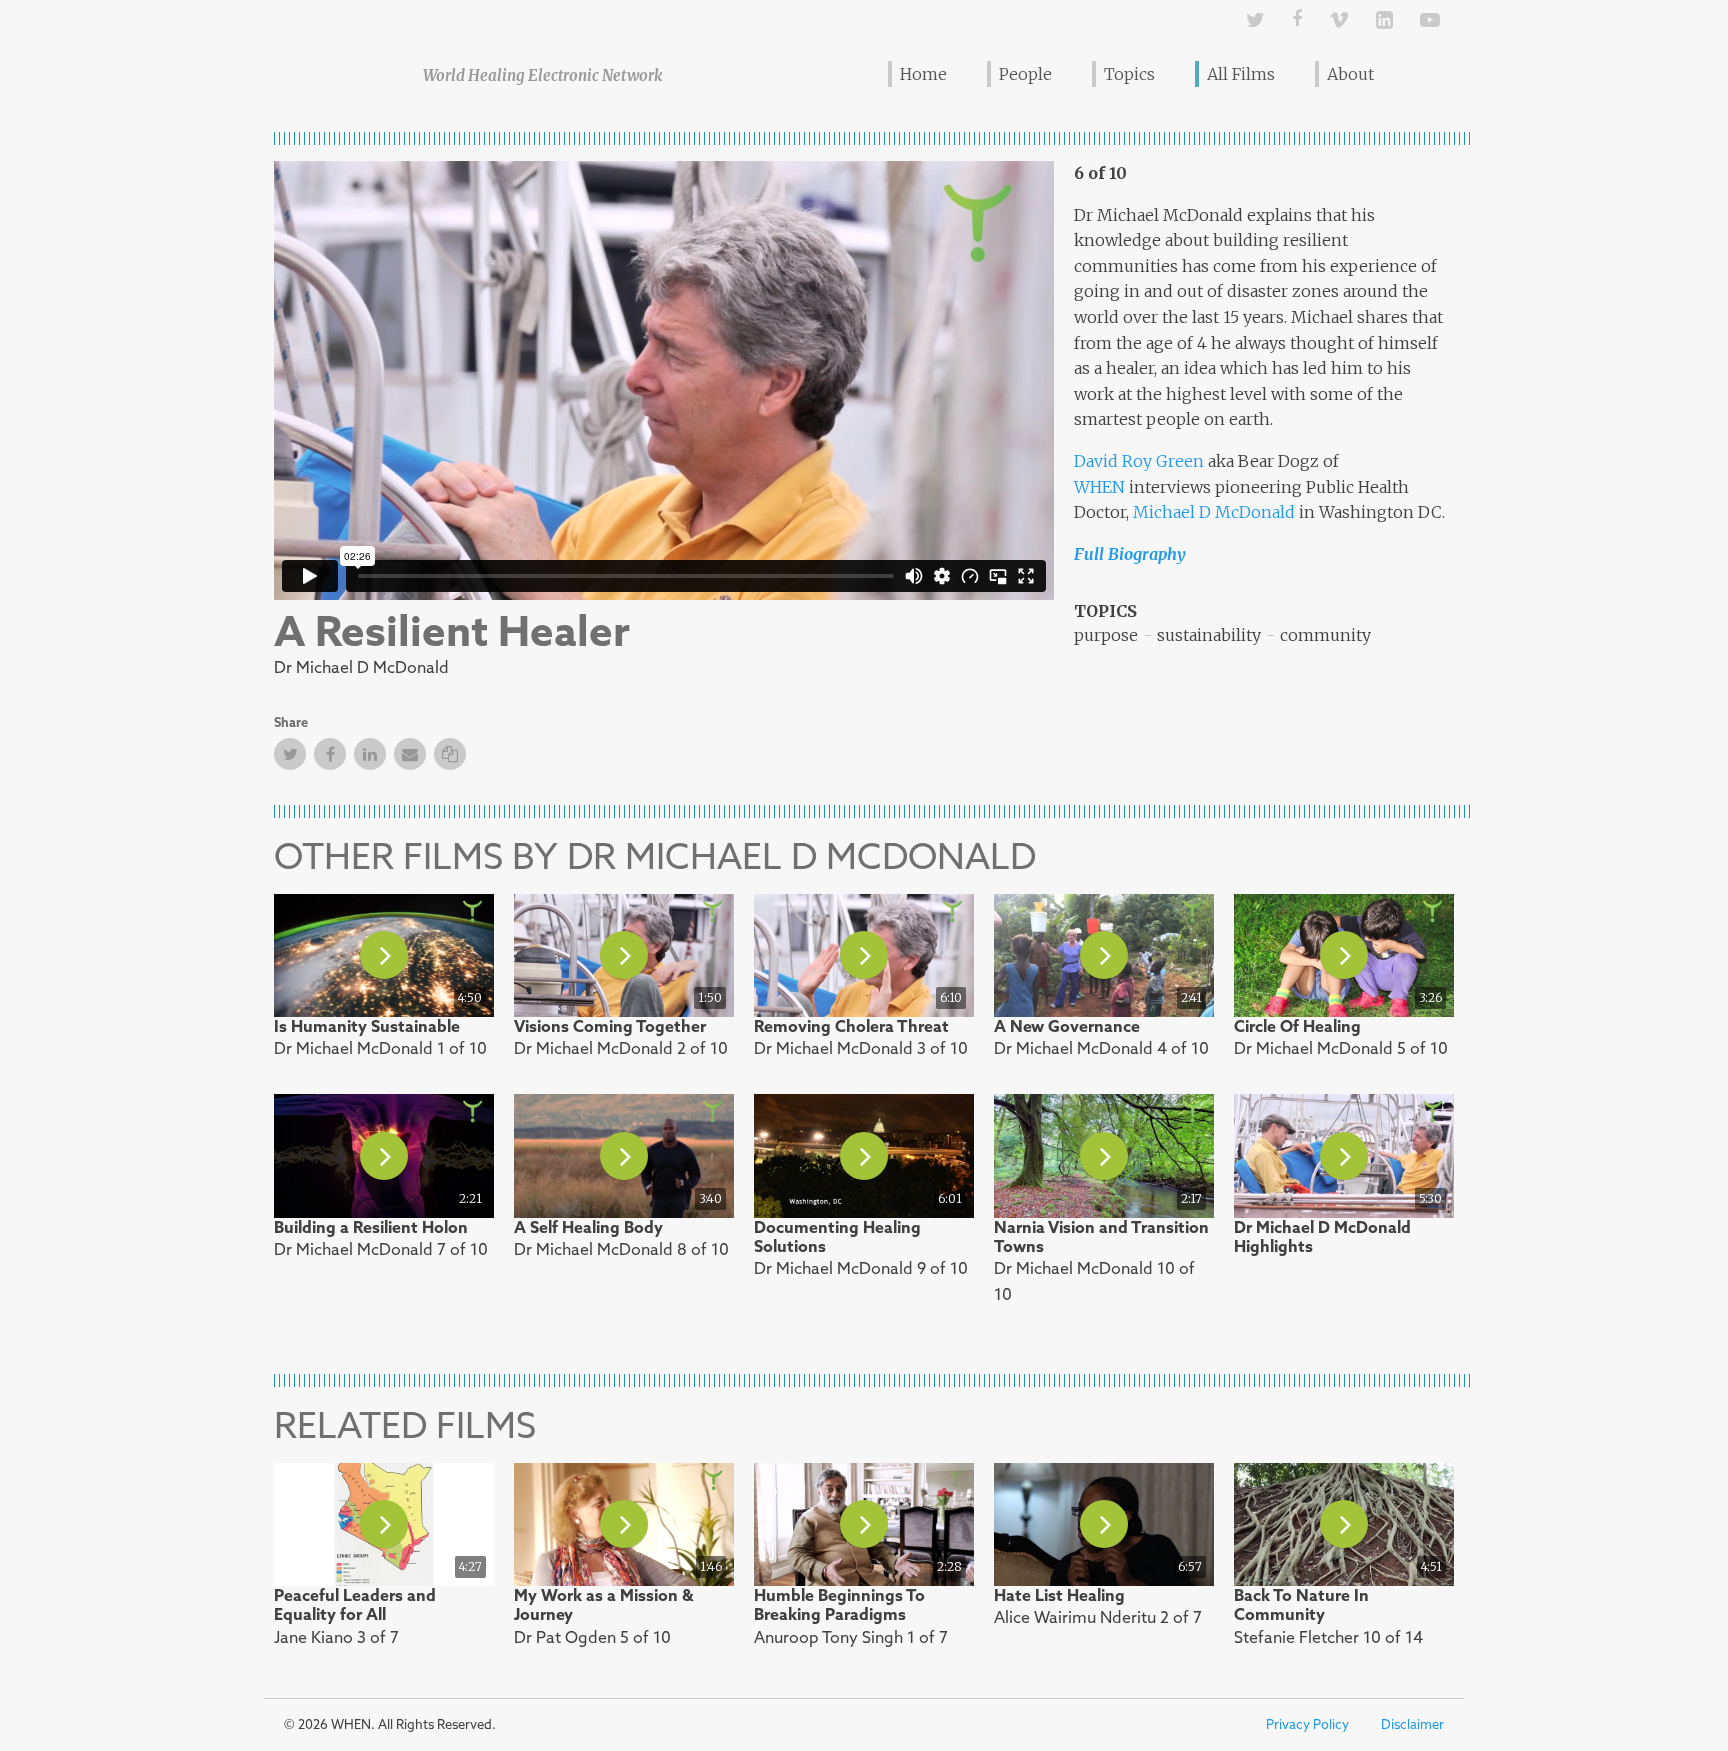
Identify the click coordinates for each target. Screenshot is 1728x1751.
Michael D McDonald (1214, 512)
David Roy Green (1139, 461)
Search (1426, 73)
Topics (1129, 74)
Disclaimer (1412, 1724)
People (1025, 74)
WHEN (1099, 487)
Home (923, 74)
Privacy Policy (1307, 1724)
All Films (1241, 74)
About (1350, 74)
